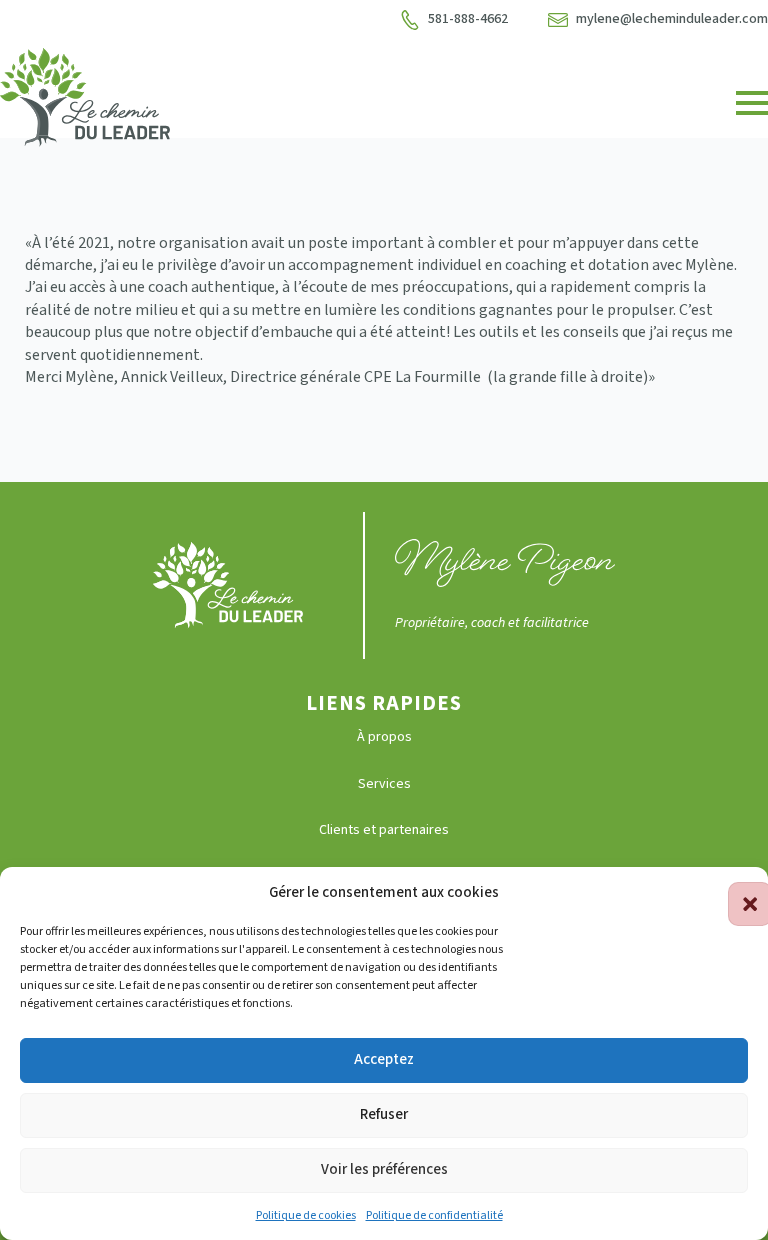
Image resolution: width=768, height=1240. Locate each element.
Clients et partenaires (384, 830)
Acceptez (384, 1059)
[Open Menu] (752, 103)
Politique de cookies (306, 1215)
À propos (384, 737)
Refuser (384, 1114)
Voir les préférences (384, 1169)
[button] (738, 892)
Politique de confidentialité (434, 1215)
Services (384, 784)
